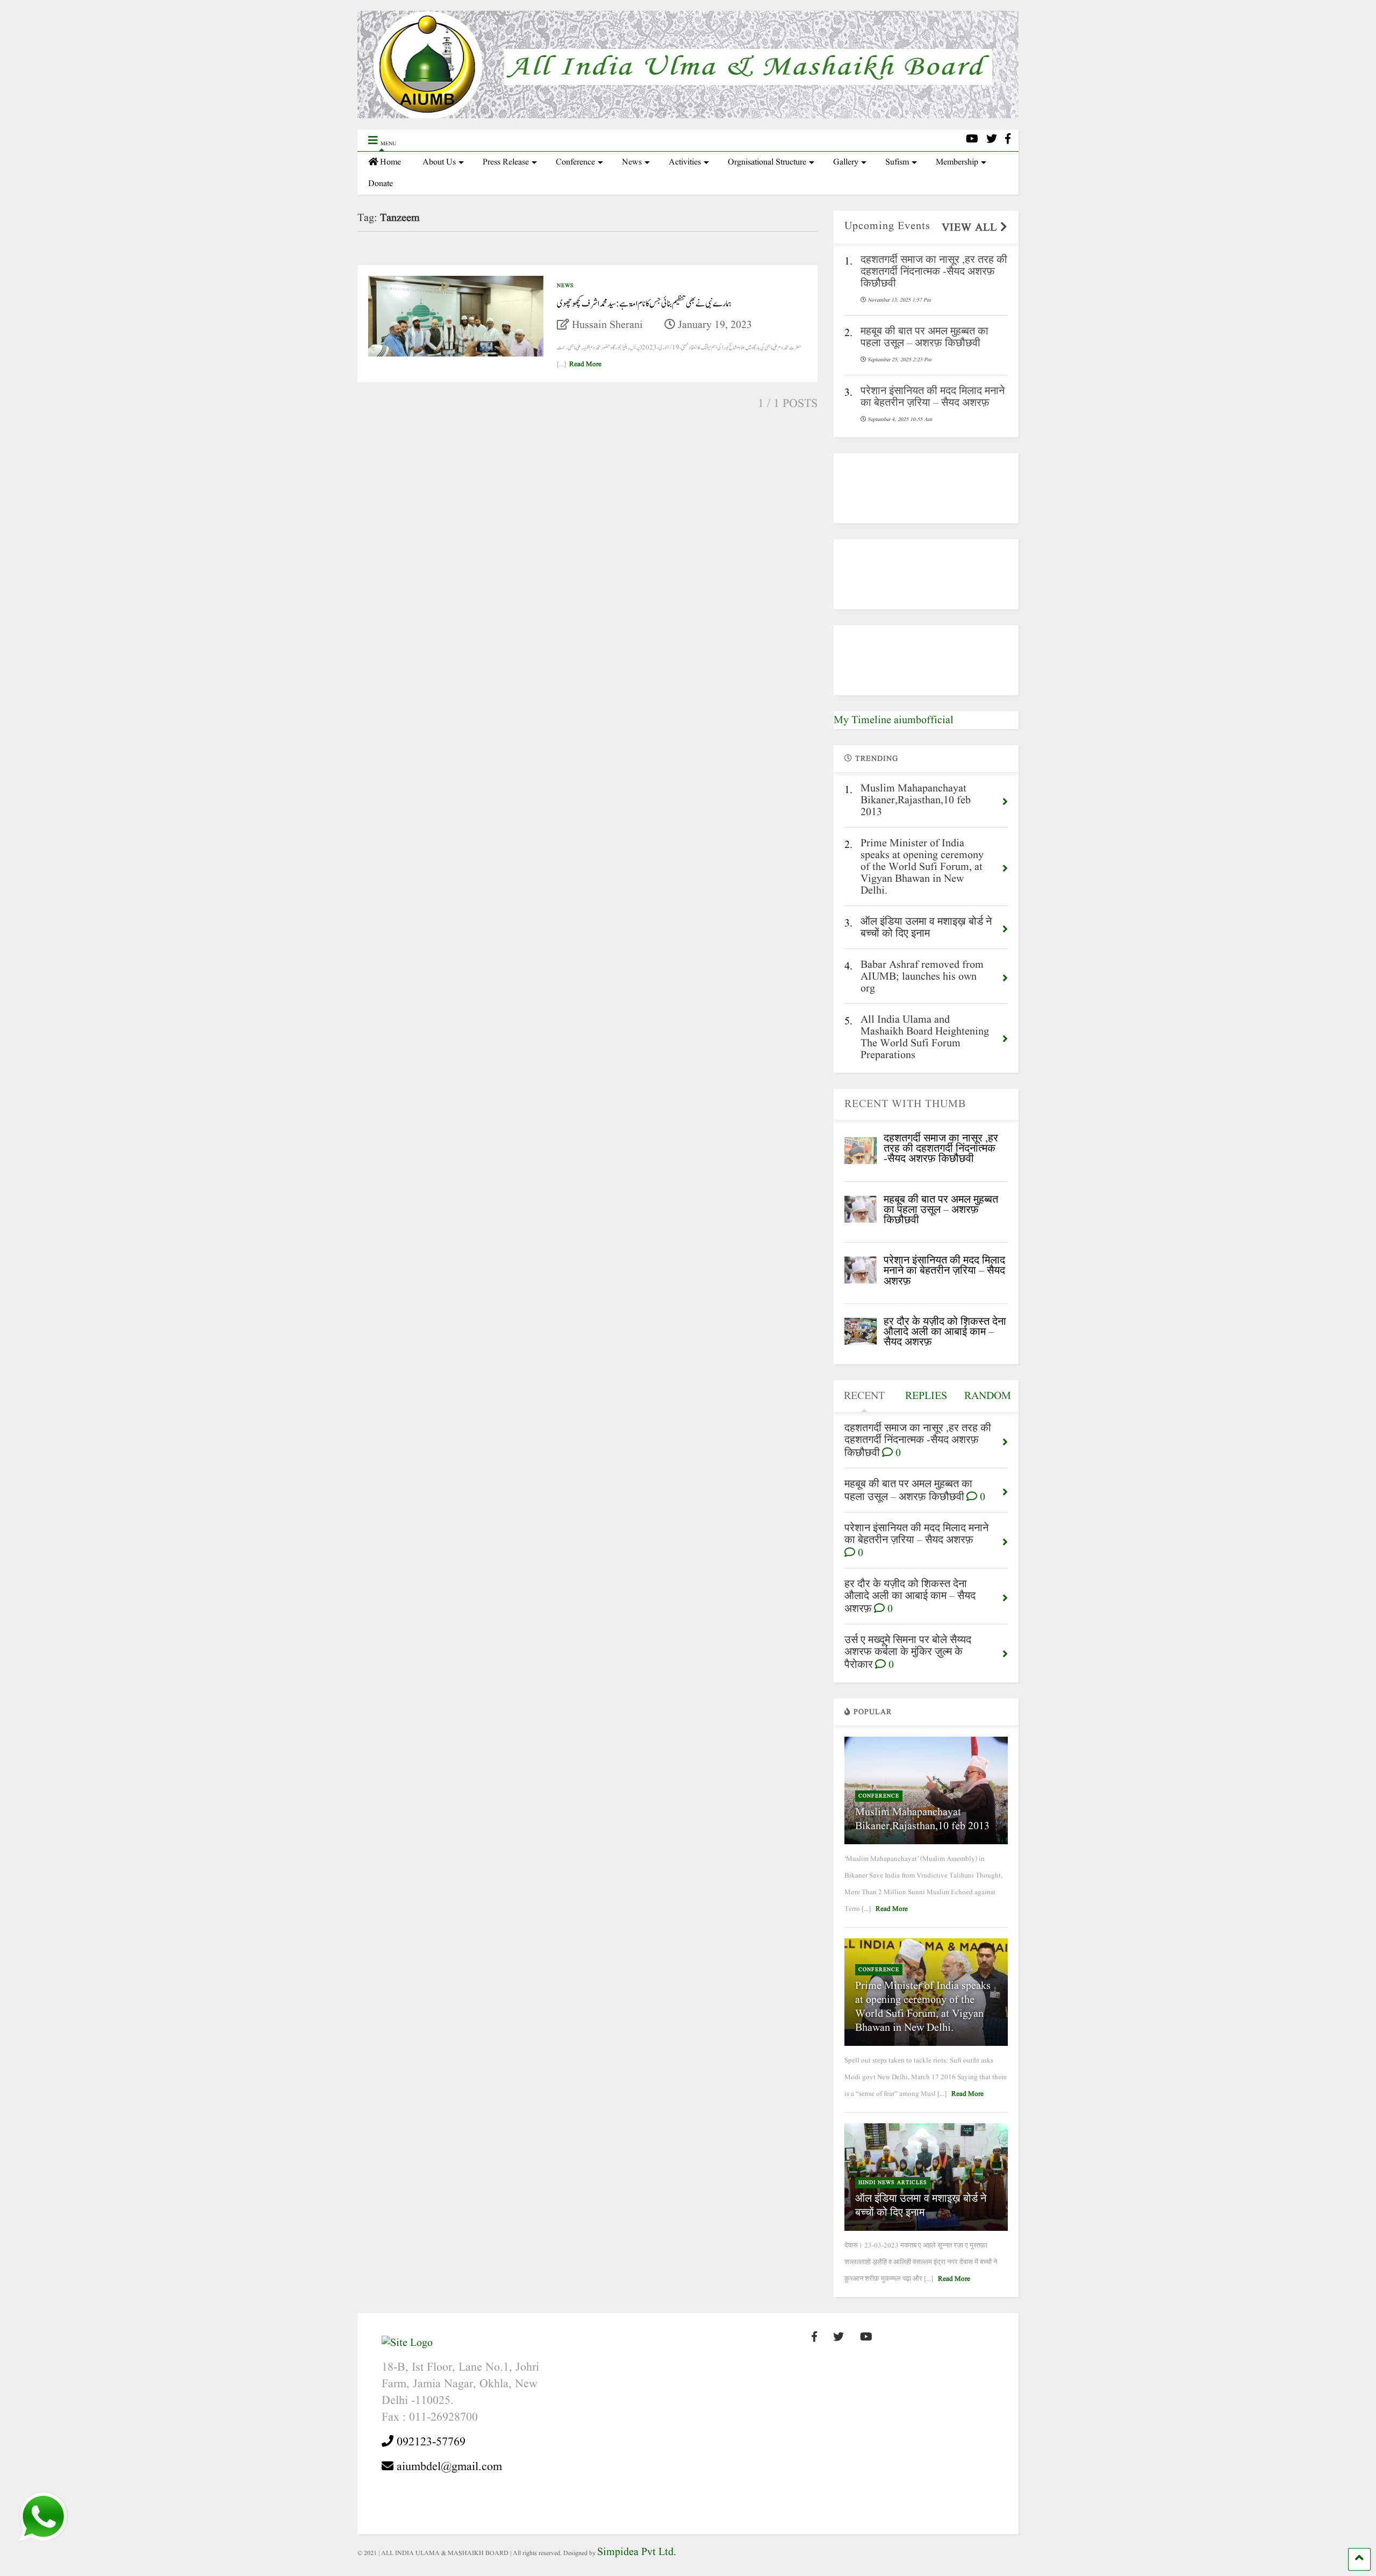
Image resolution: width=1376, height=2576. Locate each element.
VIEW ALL (971, 228)
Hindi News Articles (893, 2182)
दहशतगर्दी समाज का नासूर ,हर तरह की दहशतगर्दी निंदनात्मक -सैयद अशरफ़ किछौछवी (941, 1149)
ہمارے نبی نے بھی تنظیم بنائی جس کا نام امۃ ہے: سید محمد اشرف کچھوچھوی (644, 304)
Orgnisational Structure (767, 162)
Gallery (846, 162)
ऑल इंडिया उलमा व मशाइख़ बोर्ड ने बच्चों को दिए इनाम (921, 2206)
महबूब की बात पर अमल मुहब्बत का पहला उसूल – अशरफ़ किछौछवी (941, 1210)
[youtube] (972, 140)
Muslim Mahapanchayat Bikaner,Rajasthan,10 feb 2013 (922, 1819)
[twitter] (992, 140)
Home (390, 162)
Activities (685, 162)
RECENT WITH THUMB (905, 1104)
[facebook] (1008, 140)
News (632, 162)
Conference (575, 162)
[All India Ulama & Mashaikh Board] (688, 116)
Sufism (897, 162)
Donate (381, 184)
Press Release (506, 162)
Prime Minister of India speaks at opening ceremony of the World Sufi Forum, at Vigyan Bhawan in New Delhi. (923, 2007)
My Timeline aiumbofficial (894, 720)
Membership (957, 162)
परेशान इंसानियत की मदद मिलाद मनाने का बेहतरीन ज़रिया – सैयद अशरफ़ (944, 1271)
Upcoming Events (887, 226)
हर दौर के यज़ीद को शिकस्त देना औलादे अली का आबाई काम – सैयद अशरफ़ (945, 1332)
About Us (439, 162)
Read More (585, 364)
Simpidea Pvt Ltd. (637, 2552)
